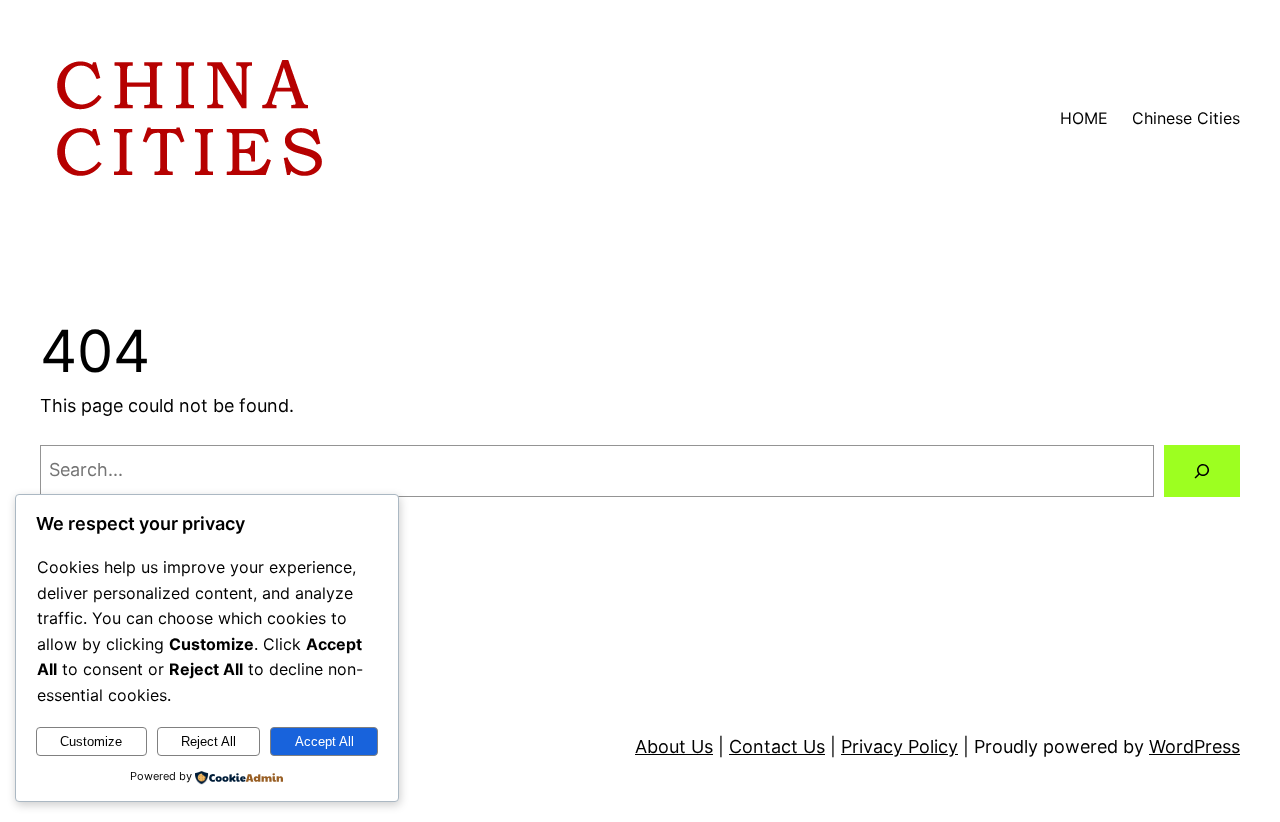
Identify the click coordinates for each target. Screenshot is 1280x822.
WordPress (1194, 746)
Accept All (324, 741)
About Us (674, 746)
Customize (91, 741)
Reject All (208, 741)
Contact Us (777, 746)
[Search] (1202, 471)
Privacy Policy (899, 746)
